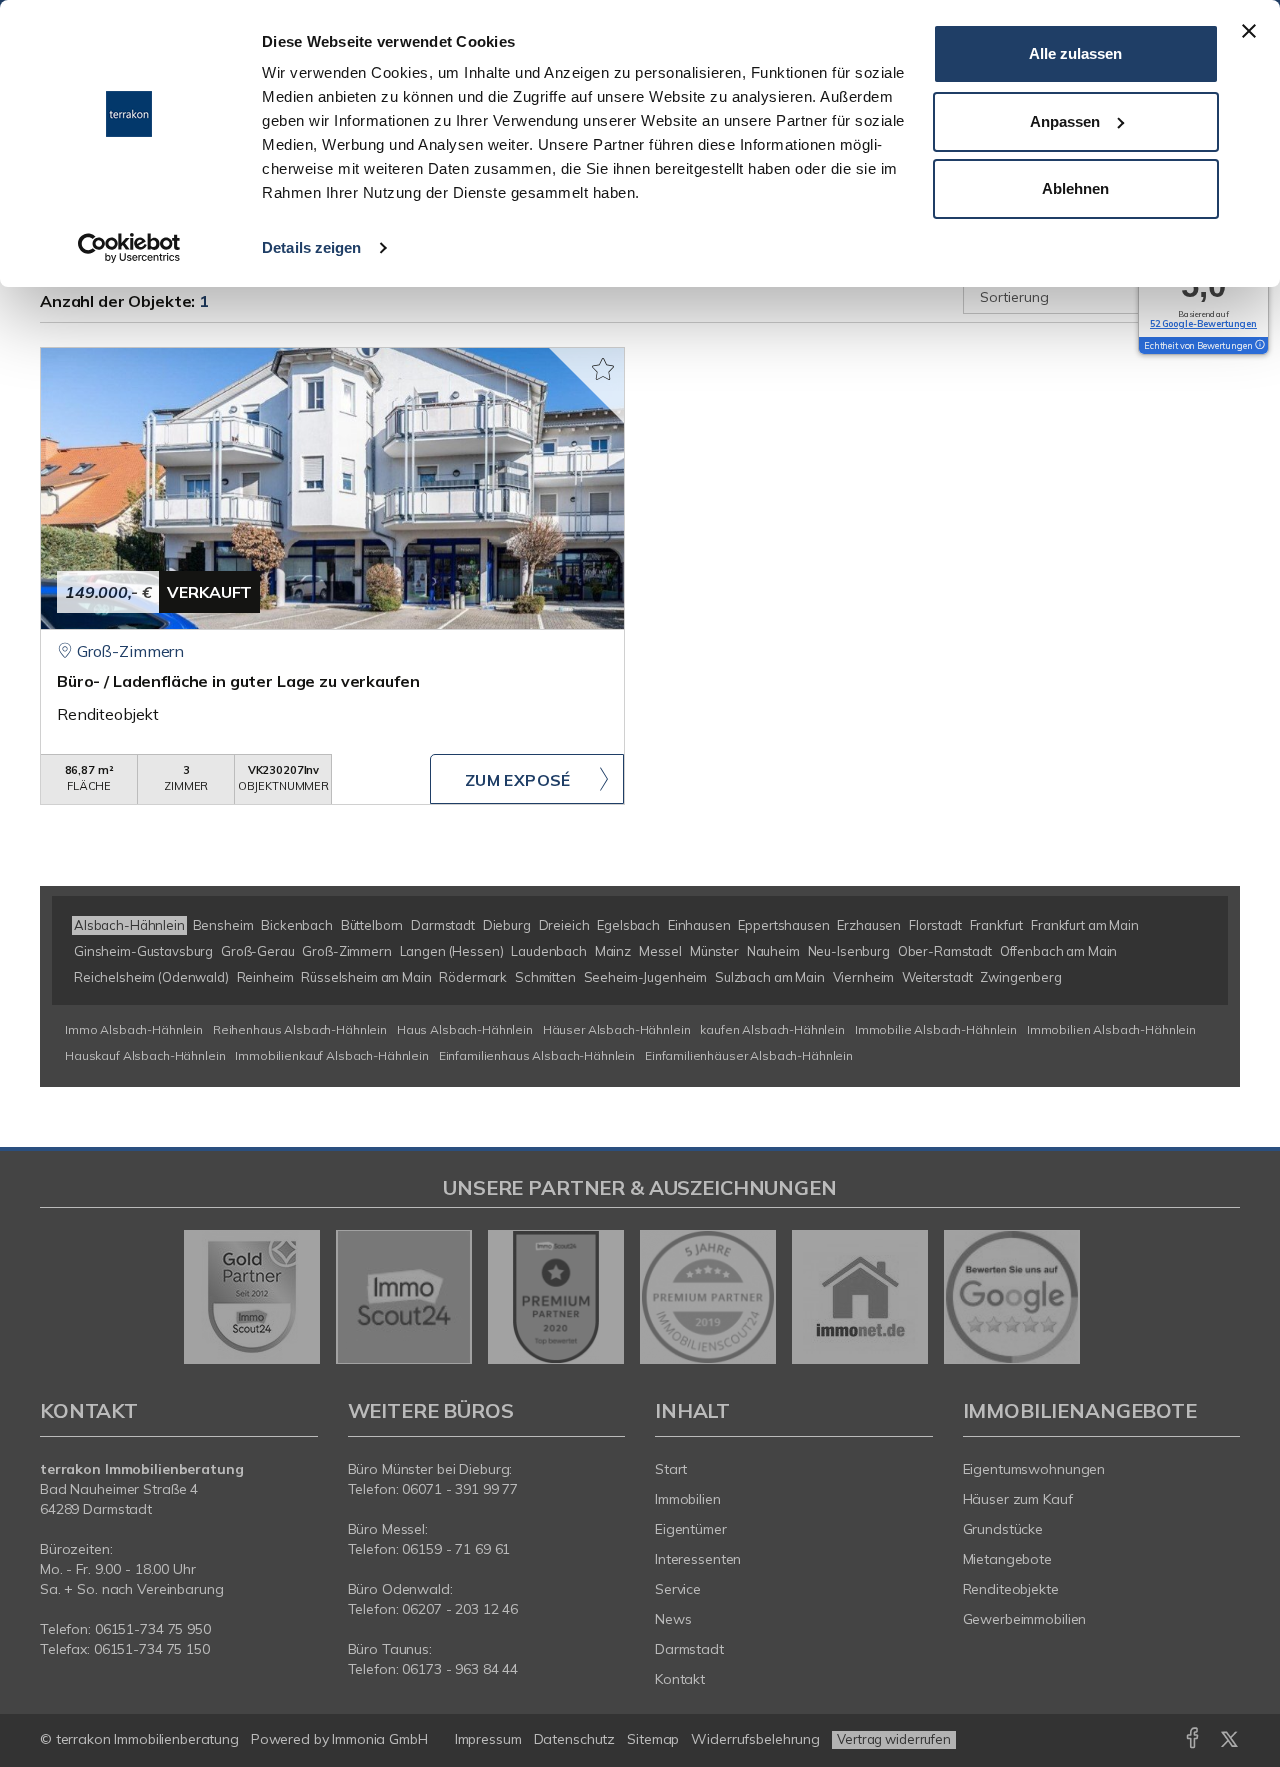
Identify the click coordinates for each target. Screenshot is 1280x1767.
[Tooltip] (1259, 346)
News (673, 1619)
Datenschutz (575, 1739)
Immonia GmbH (380, 1739)
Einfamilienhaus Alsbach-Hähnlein (537, 1055)
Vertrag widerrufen (894, 1739)
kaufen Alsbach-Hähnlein (772, 1029)
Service (678, 1589)
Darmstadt (689, 1649)
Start (671, 1469)
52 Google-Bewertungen (1203, 323)
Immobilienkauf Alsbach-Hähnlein (332, 1055)
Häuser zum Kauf (1018, 1499)
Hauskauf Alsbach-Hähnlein (145, 1055)
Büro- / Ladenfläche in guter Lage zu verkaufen (238, 681)
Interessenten (698, 1559)
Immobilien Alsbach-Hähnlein (1111, 1029)
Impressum (488, 1739)
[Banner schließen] (1249, 31)
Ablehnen (1075, 188)
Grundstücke (1003, 1529)
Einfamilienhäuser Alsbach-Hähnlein (749, 1055)
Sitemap (653, 1739)
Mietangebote (1008, 1559)
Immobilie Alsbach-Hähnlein (936, 1029)
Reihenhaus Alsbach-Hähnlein (300, 1029)
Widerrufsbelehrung (755, 1739)
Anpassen (1065, 121)
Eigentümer (691, 1529)
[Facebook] (1192, 1742)
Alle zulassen (1075, 53)
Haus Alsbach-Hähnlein (465, 1029)
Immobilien (688, 1499)
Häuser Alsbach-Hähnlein (617, 1029)
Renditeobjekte (1011, 1589)
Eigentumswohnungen (1034, 1469)
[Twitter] (1229, 1742)
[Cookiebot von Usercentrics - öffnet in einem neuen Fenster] (129, 248)
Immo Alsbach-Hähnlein (134, 1029)
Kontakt (680, 1679)
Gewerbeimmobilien (1025, 1619)
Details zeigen (311, 247)
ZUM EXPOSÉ (518, 780)
